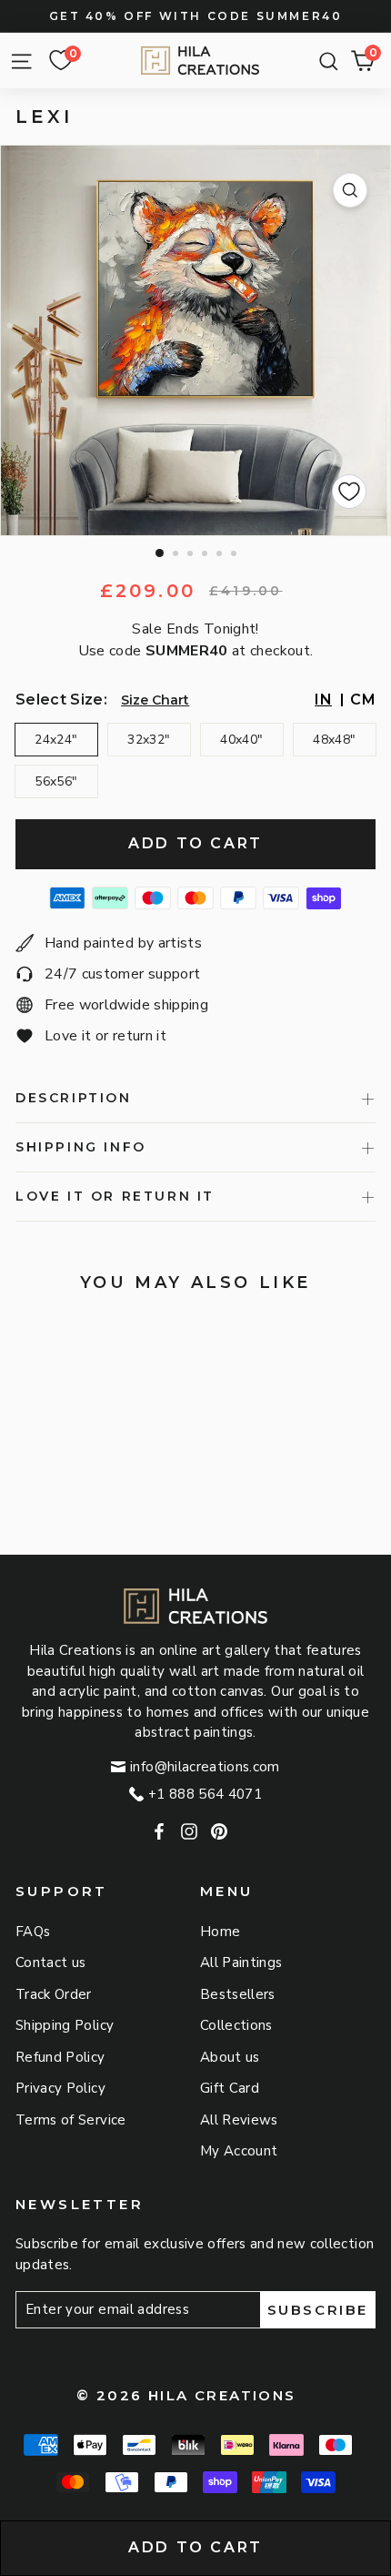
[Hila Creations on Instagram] (189, 1832)
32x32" (149, 740)
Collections (236, 2025)
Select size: (61, 700)
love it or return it (115, 1196)
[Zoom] (350, 190)
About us (230, 2057)
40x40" (241, 740)
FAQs (33, 1932)
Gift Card (230, 2088)
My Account (239, 2151)
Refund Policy (60, 2057)
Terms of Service (71, 2120)
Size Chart (155, 700)
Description (74, 1098)
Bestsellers (238, 1994)
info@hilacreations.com (205, 1767)
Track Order (54, 1994)
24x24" (56, 740)
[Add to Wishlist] (349, 492)
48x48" (334, 740)
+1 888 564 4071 (205, 1794)
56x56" (56, 781)
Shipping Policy (65, 2025)
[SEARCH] (324, 61)
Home (220, 1932)
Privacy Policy (60, 2088)
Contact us (51, 1962)
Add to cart (195, 2547)
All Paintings (241, 1962)
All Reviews (239, 2120)
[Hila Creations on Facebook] (159, 1832)
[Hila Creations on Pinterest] (219, 1832)
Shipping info (81, 1147)
